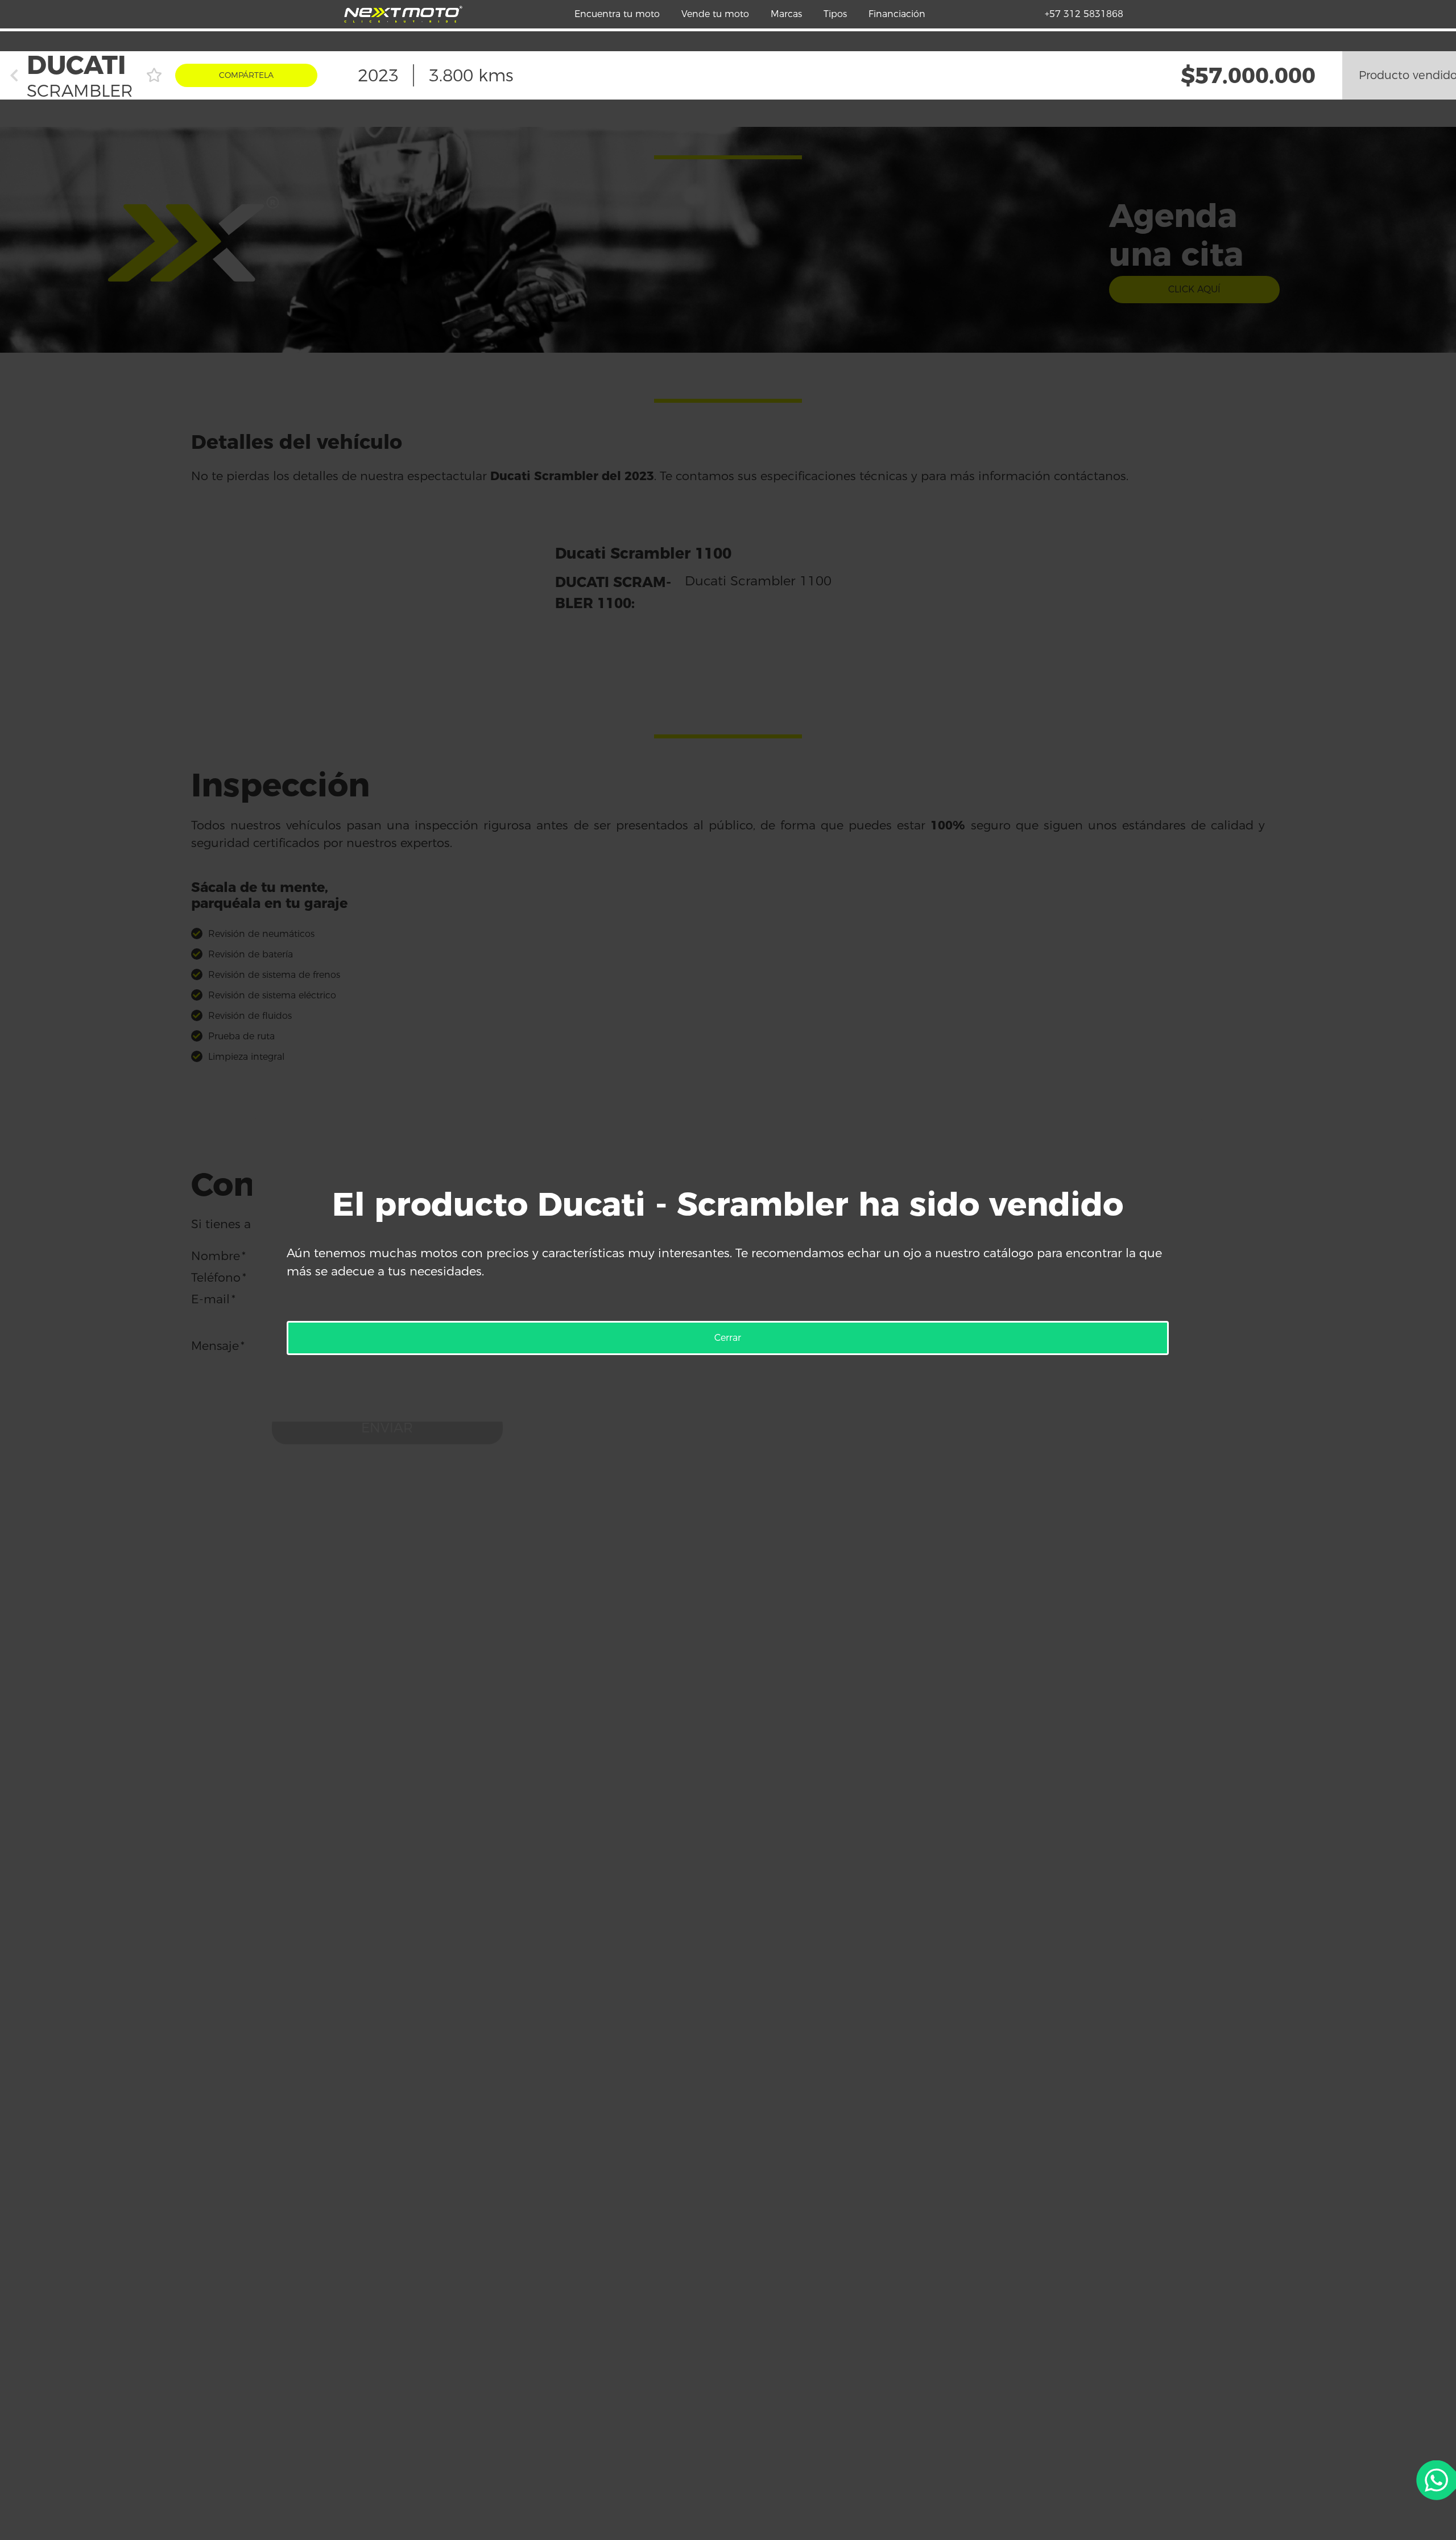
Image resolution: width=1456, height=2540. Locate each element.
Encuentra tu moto (617, 14)
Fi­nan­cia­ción (897, 14)
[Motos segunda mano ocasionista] (403, 14)
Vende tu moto (715, 14)
